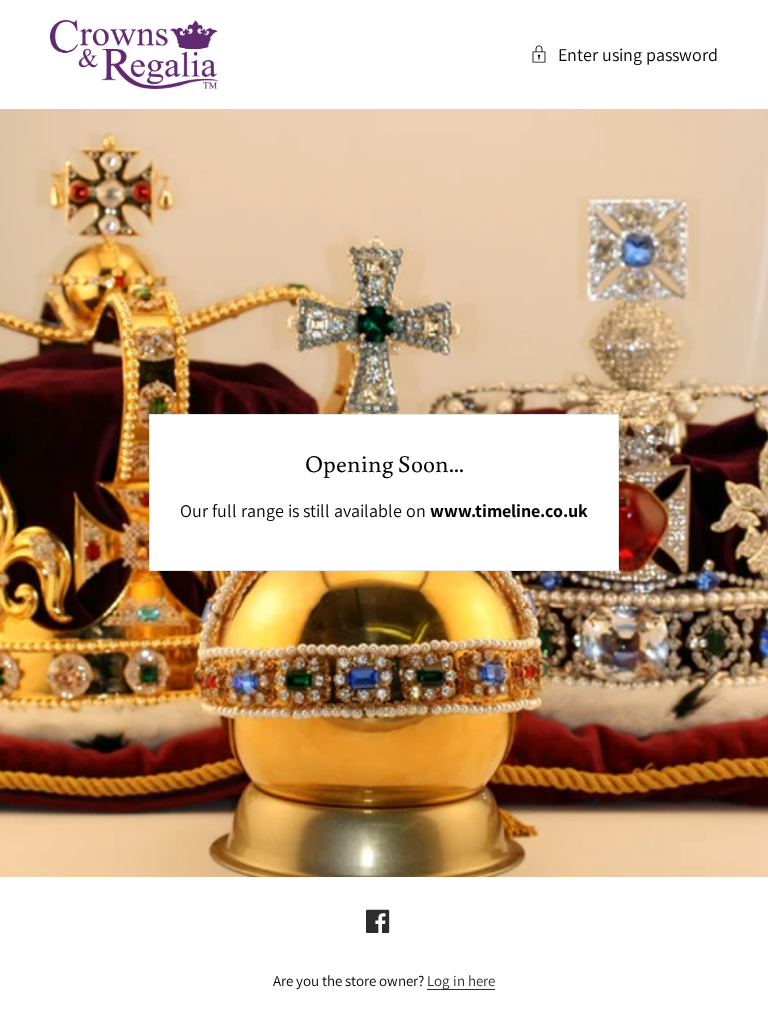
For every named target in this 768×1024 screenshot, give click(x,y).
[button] (624, 54)
